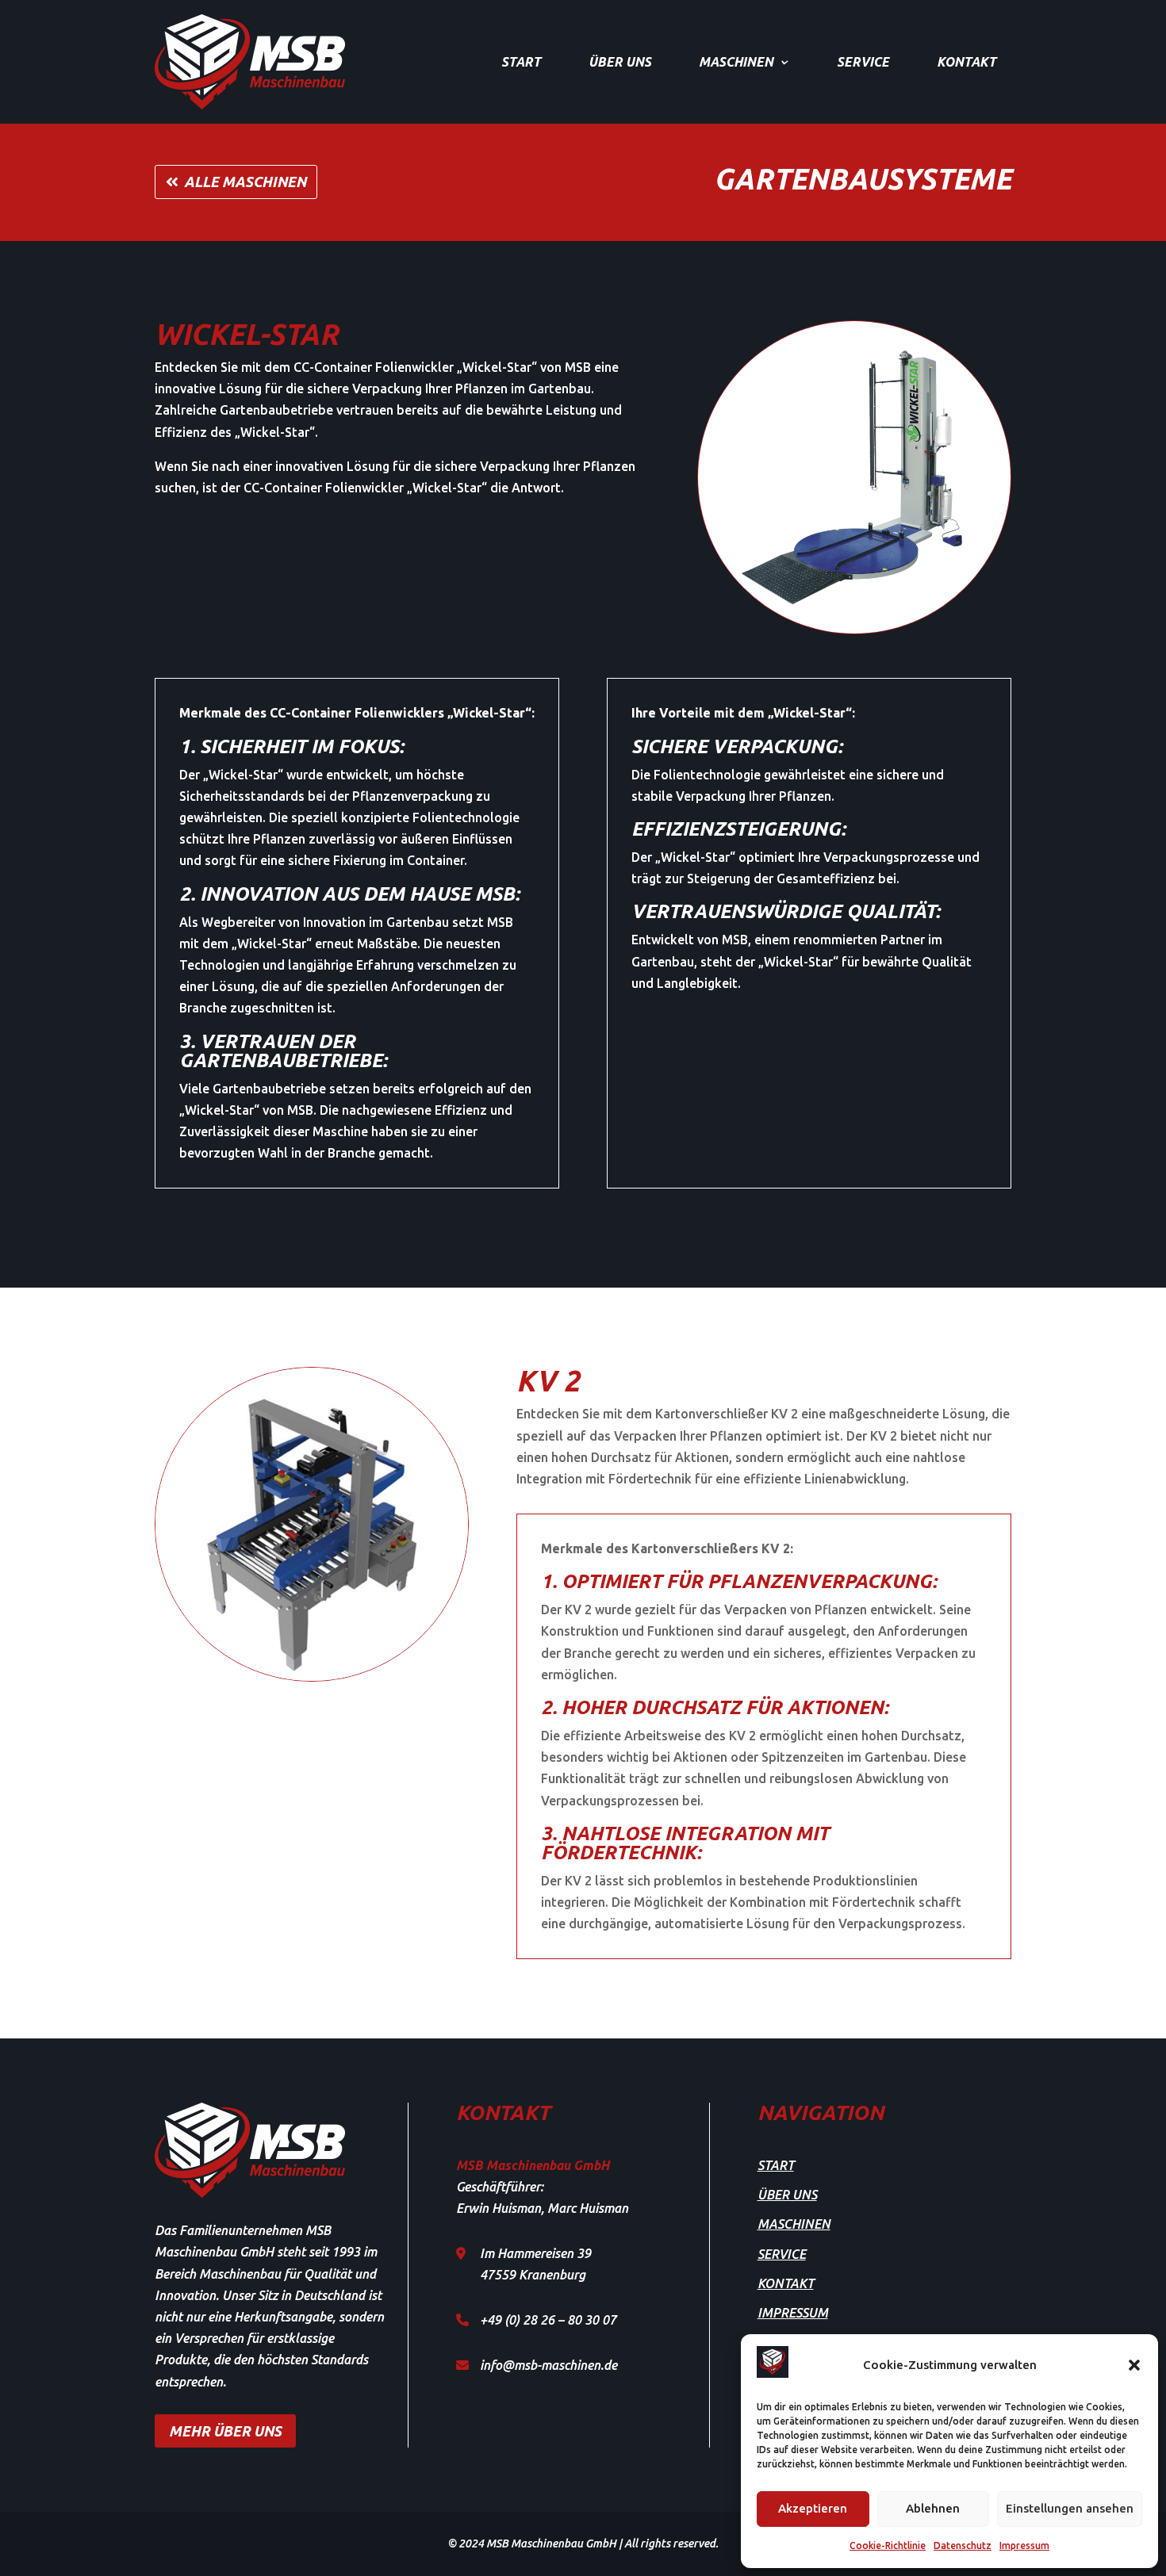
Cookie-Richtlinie (888, 2545)
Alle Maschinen (245, 182)
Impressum (1024, 2545)
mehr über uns (225, 2431)
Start (521, 62)
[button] (1134, 2365)
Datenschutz (963, 2545)
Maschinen (736, 62)
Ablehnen (933, 2508)
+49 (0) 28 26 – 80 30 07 (548, 2320)
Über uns (620, 62)
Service (863, 62)
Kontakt (967, 62)
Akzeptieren (813, 2508)
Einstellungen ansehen (1070, 2508)
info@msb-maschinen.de (548, 2365)
